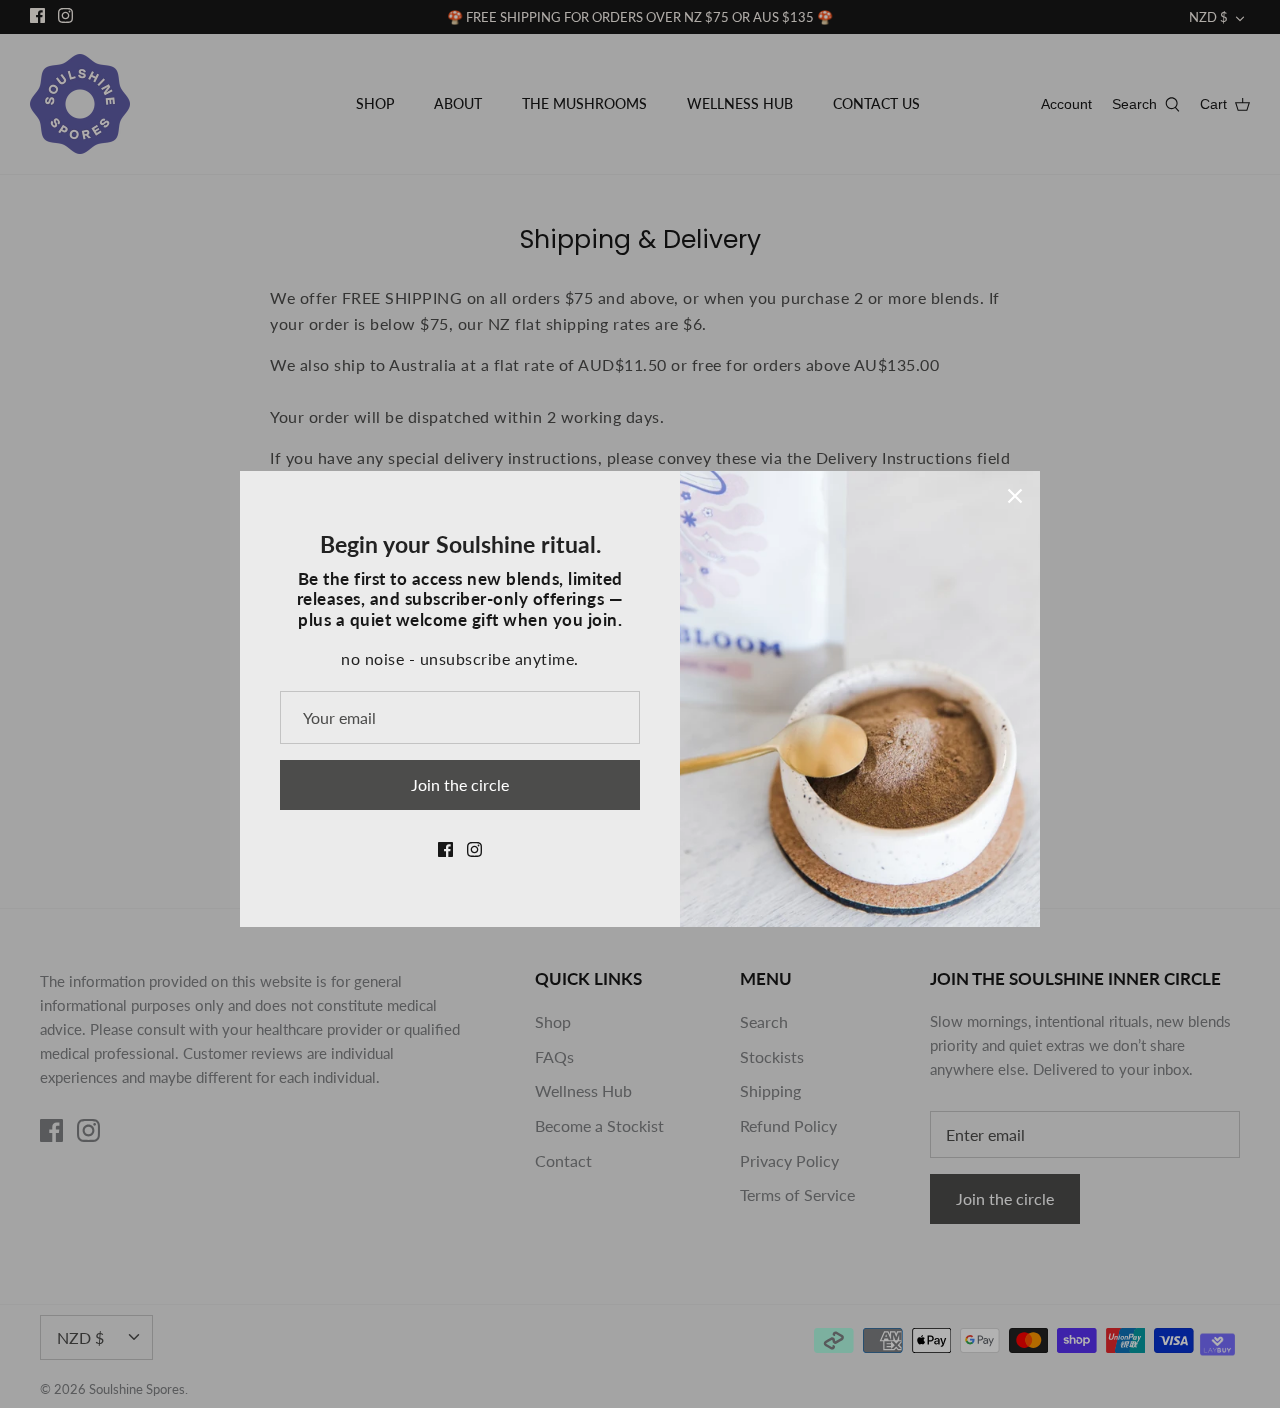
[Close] (1015, 496)
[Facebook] (445, 849)
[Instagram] (474, 849)
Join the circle (460, 784)
